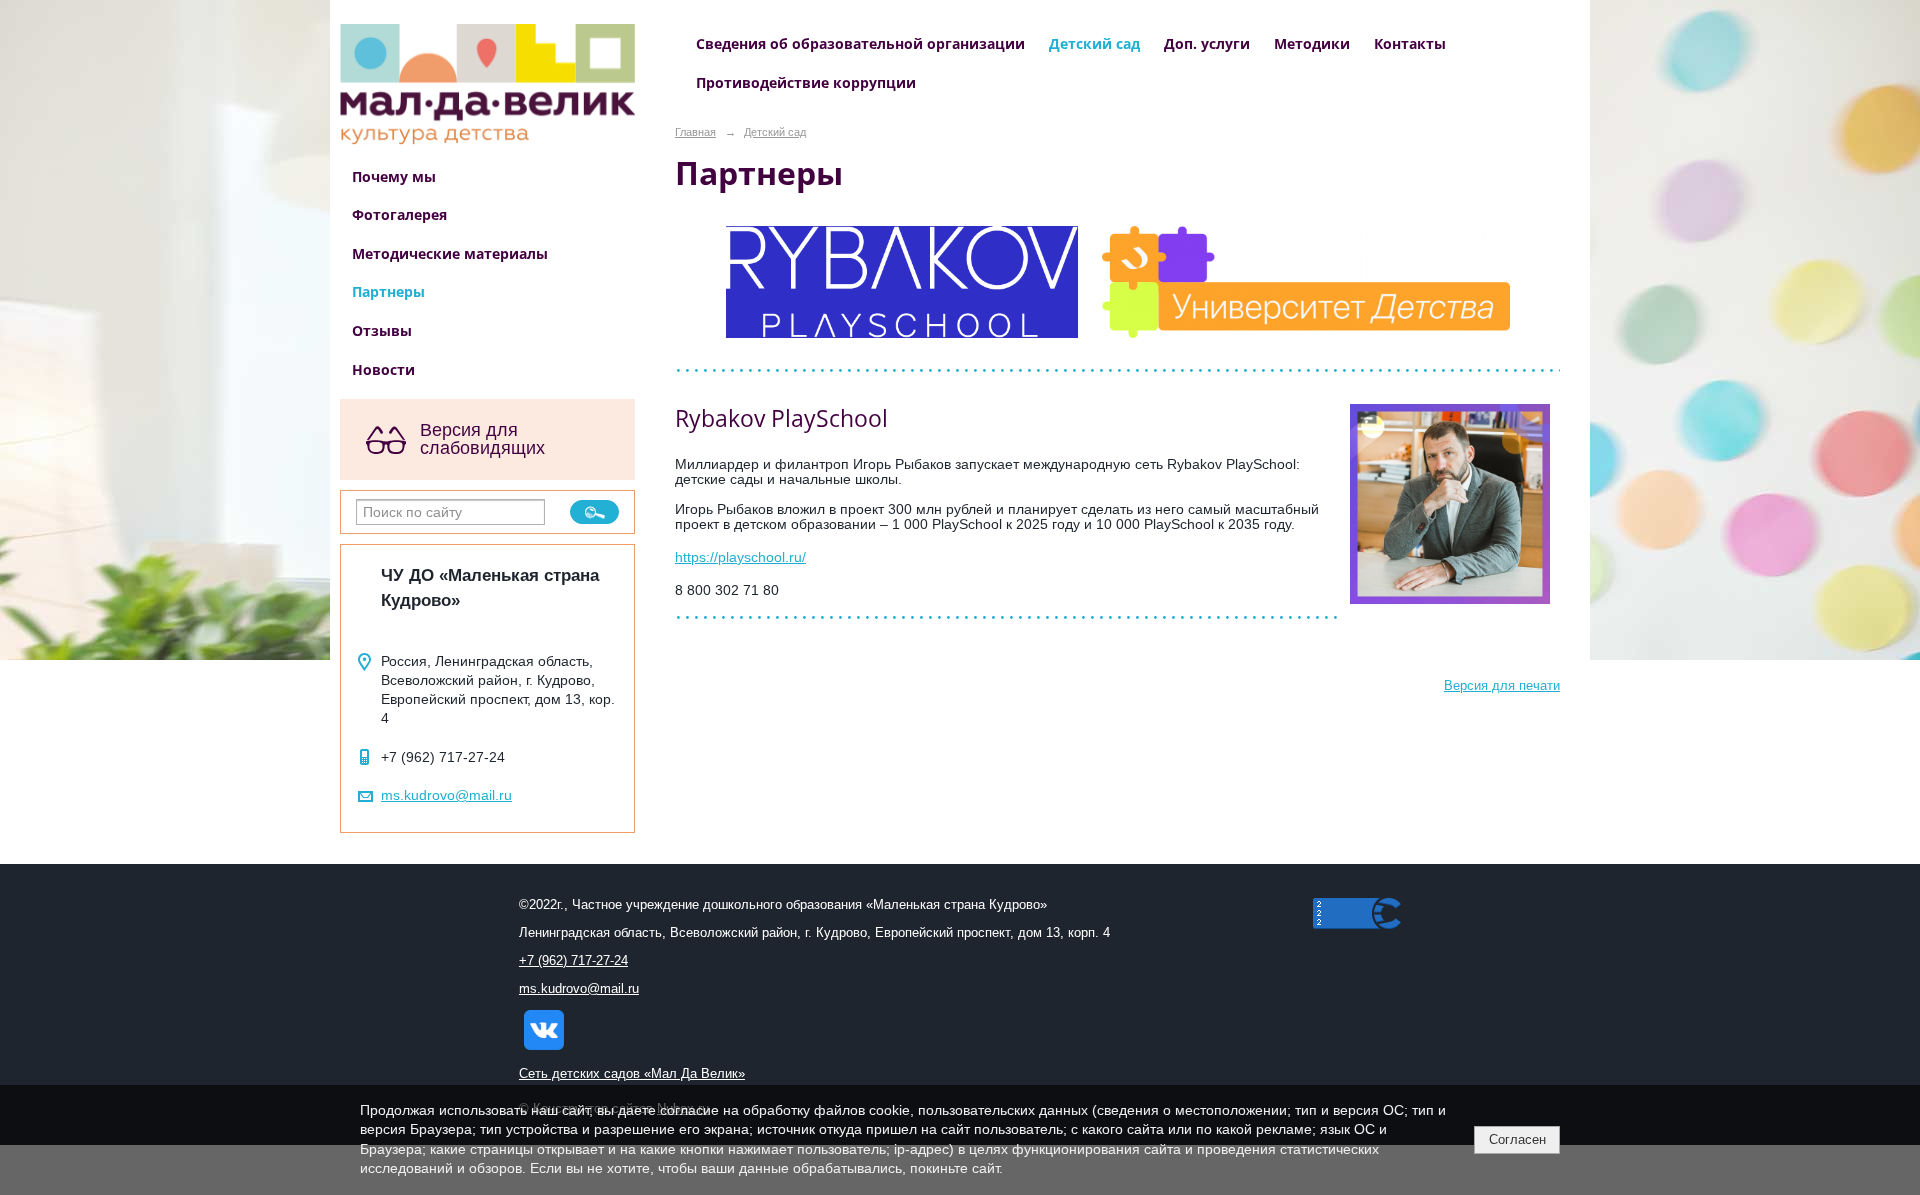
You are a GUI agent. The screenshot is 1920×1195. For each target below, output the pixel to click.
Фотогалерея (399, 214)
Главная (695, 132)
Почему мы (394, 176)
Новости (383, 369)
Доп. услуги (1207, 43)
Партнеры (388, 291)
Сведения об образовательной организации (860, 43)
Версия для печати (1502, 686)
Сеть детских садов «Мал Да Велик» (632, 1074)
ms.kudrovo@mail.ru (446, 795)
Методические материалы (450, 253)
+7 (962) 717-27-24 (573, 961)
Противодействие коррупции (806, 82)
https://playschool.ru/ (740, 557)
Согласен (1517, 1139)
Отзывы (382, 330)
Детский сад (1094, 43)
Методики (1312, 43)
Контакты (1410, 43)
